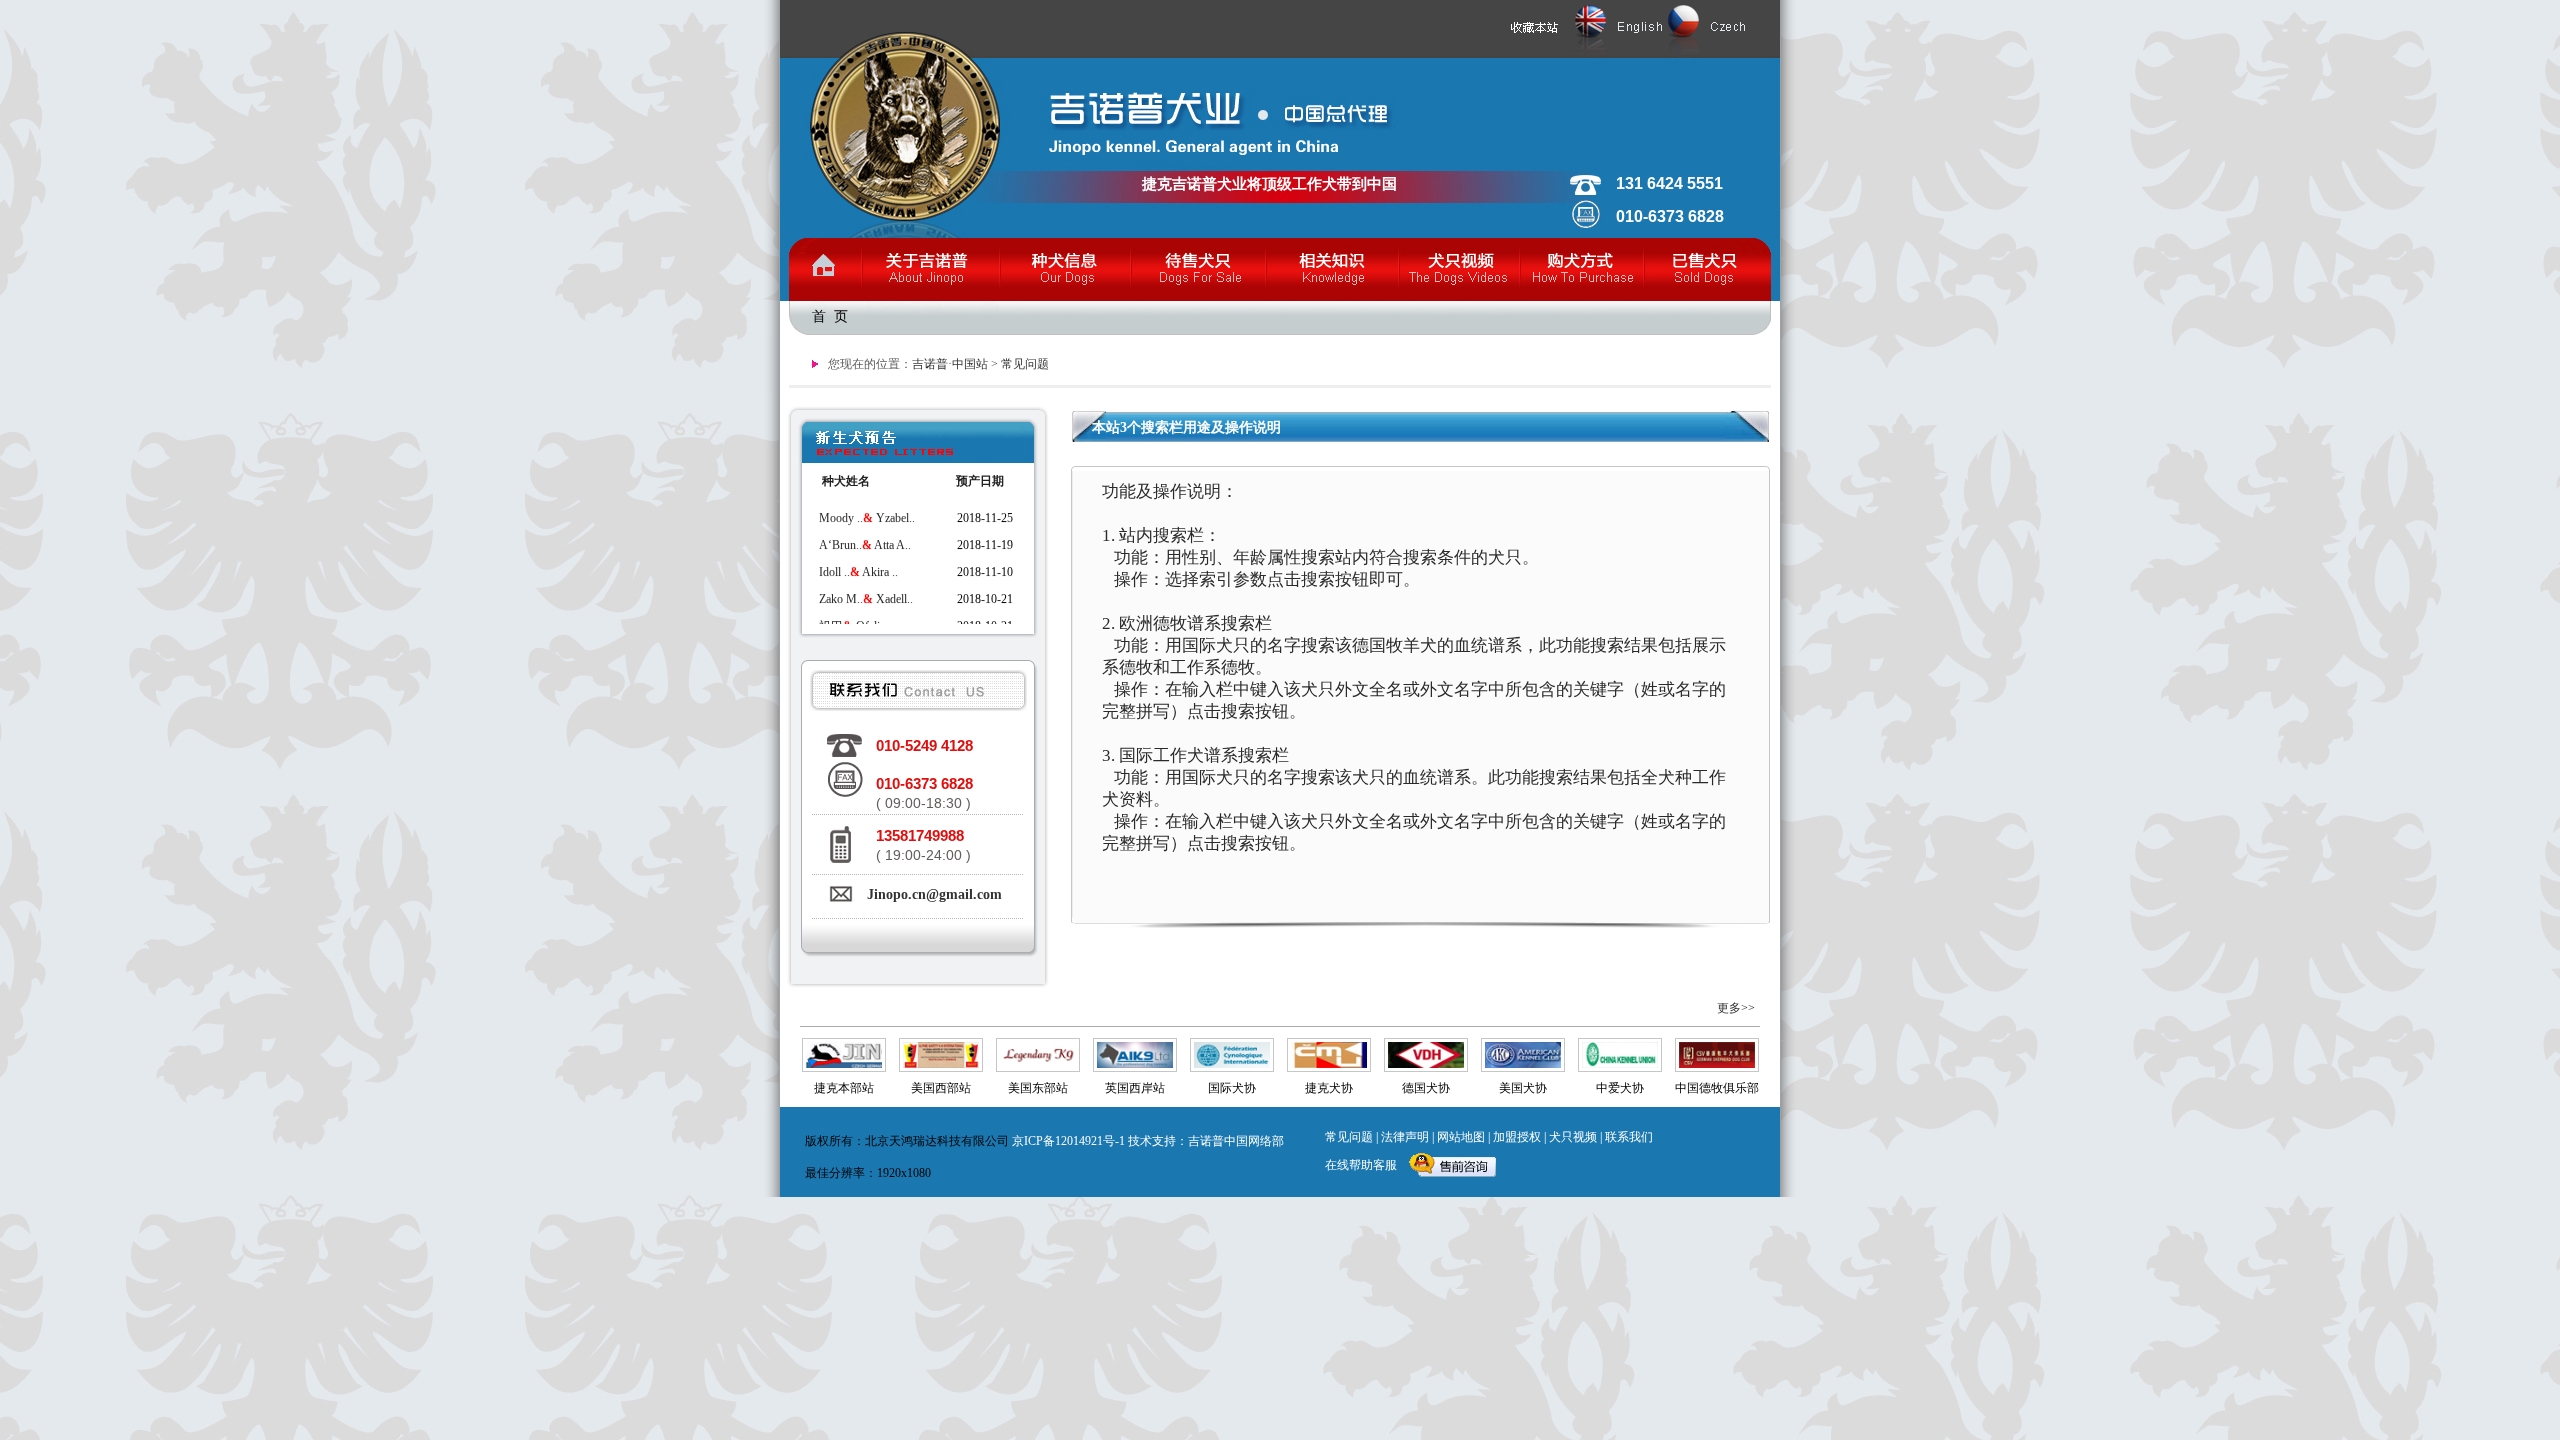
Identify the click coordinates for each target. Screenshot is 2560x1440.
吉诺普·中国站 (950, 364)
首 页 (830, 316)
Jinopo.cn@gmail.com (934, 894)
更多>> (1736, 1008)
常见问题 (1025, 364)
